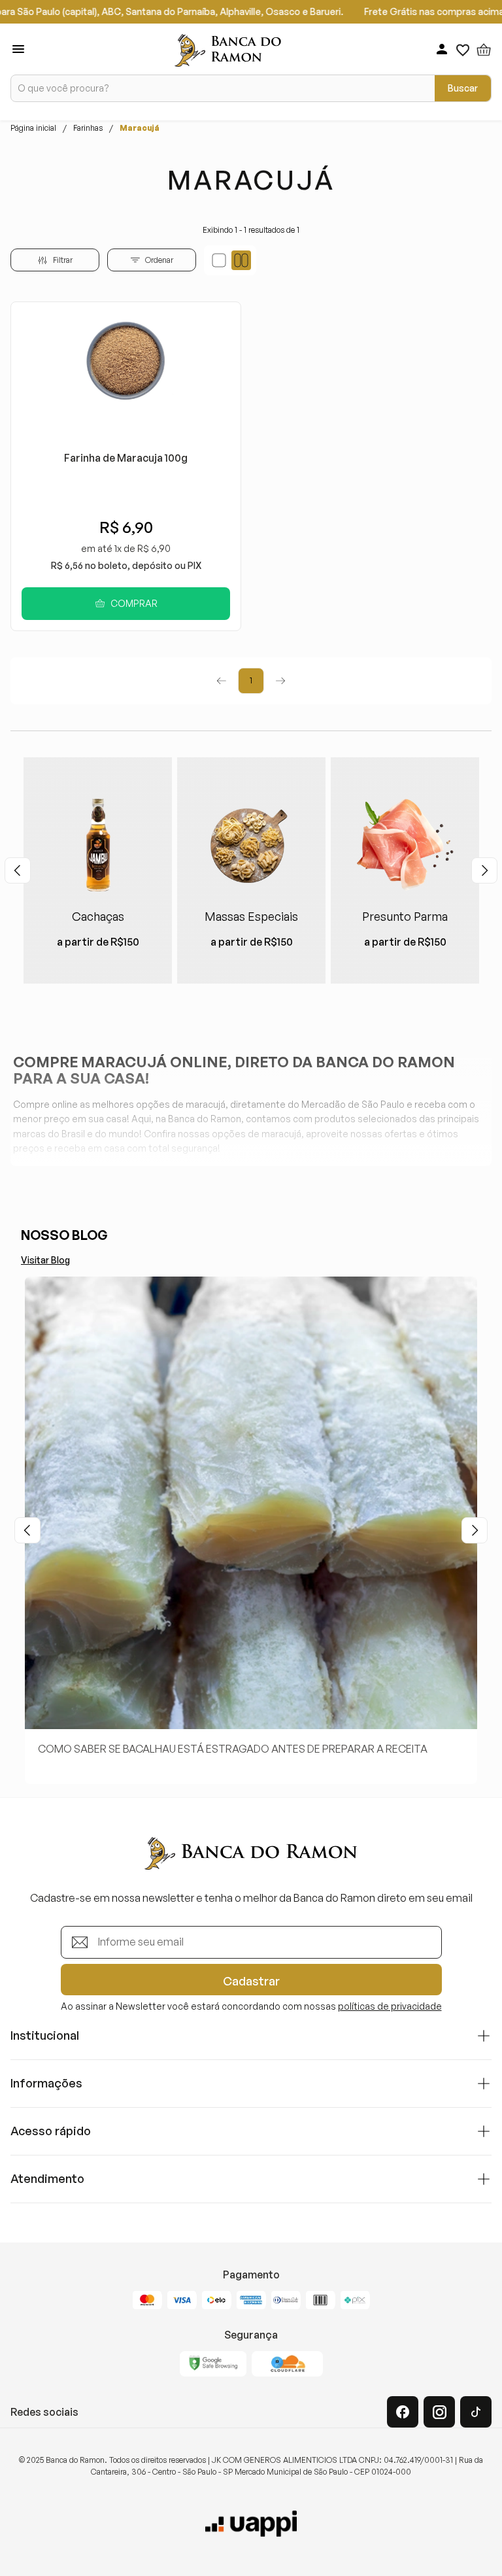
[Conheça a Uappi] (251, 2524)
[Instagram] (439, 2412)
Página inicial (33, 128)
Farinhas (88, 128)
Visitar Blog (45, 1260)
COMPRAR (134, 603)
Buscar (463, 88)
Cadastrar (251, 1981)
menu (18, 49)
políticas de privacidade (390, 2006)
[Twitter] (476, 2412)
